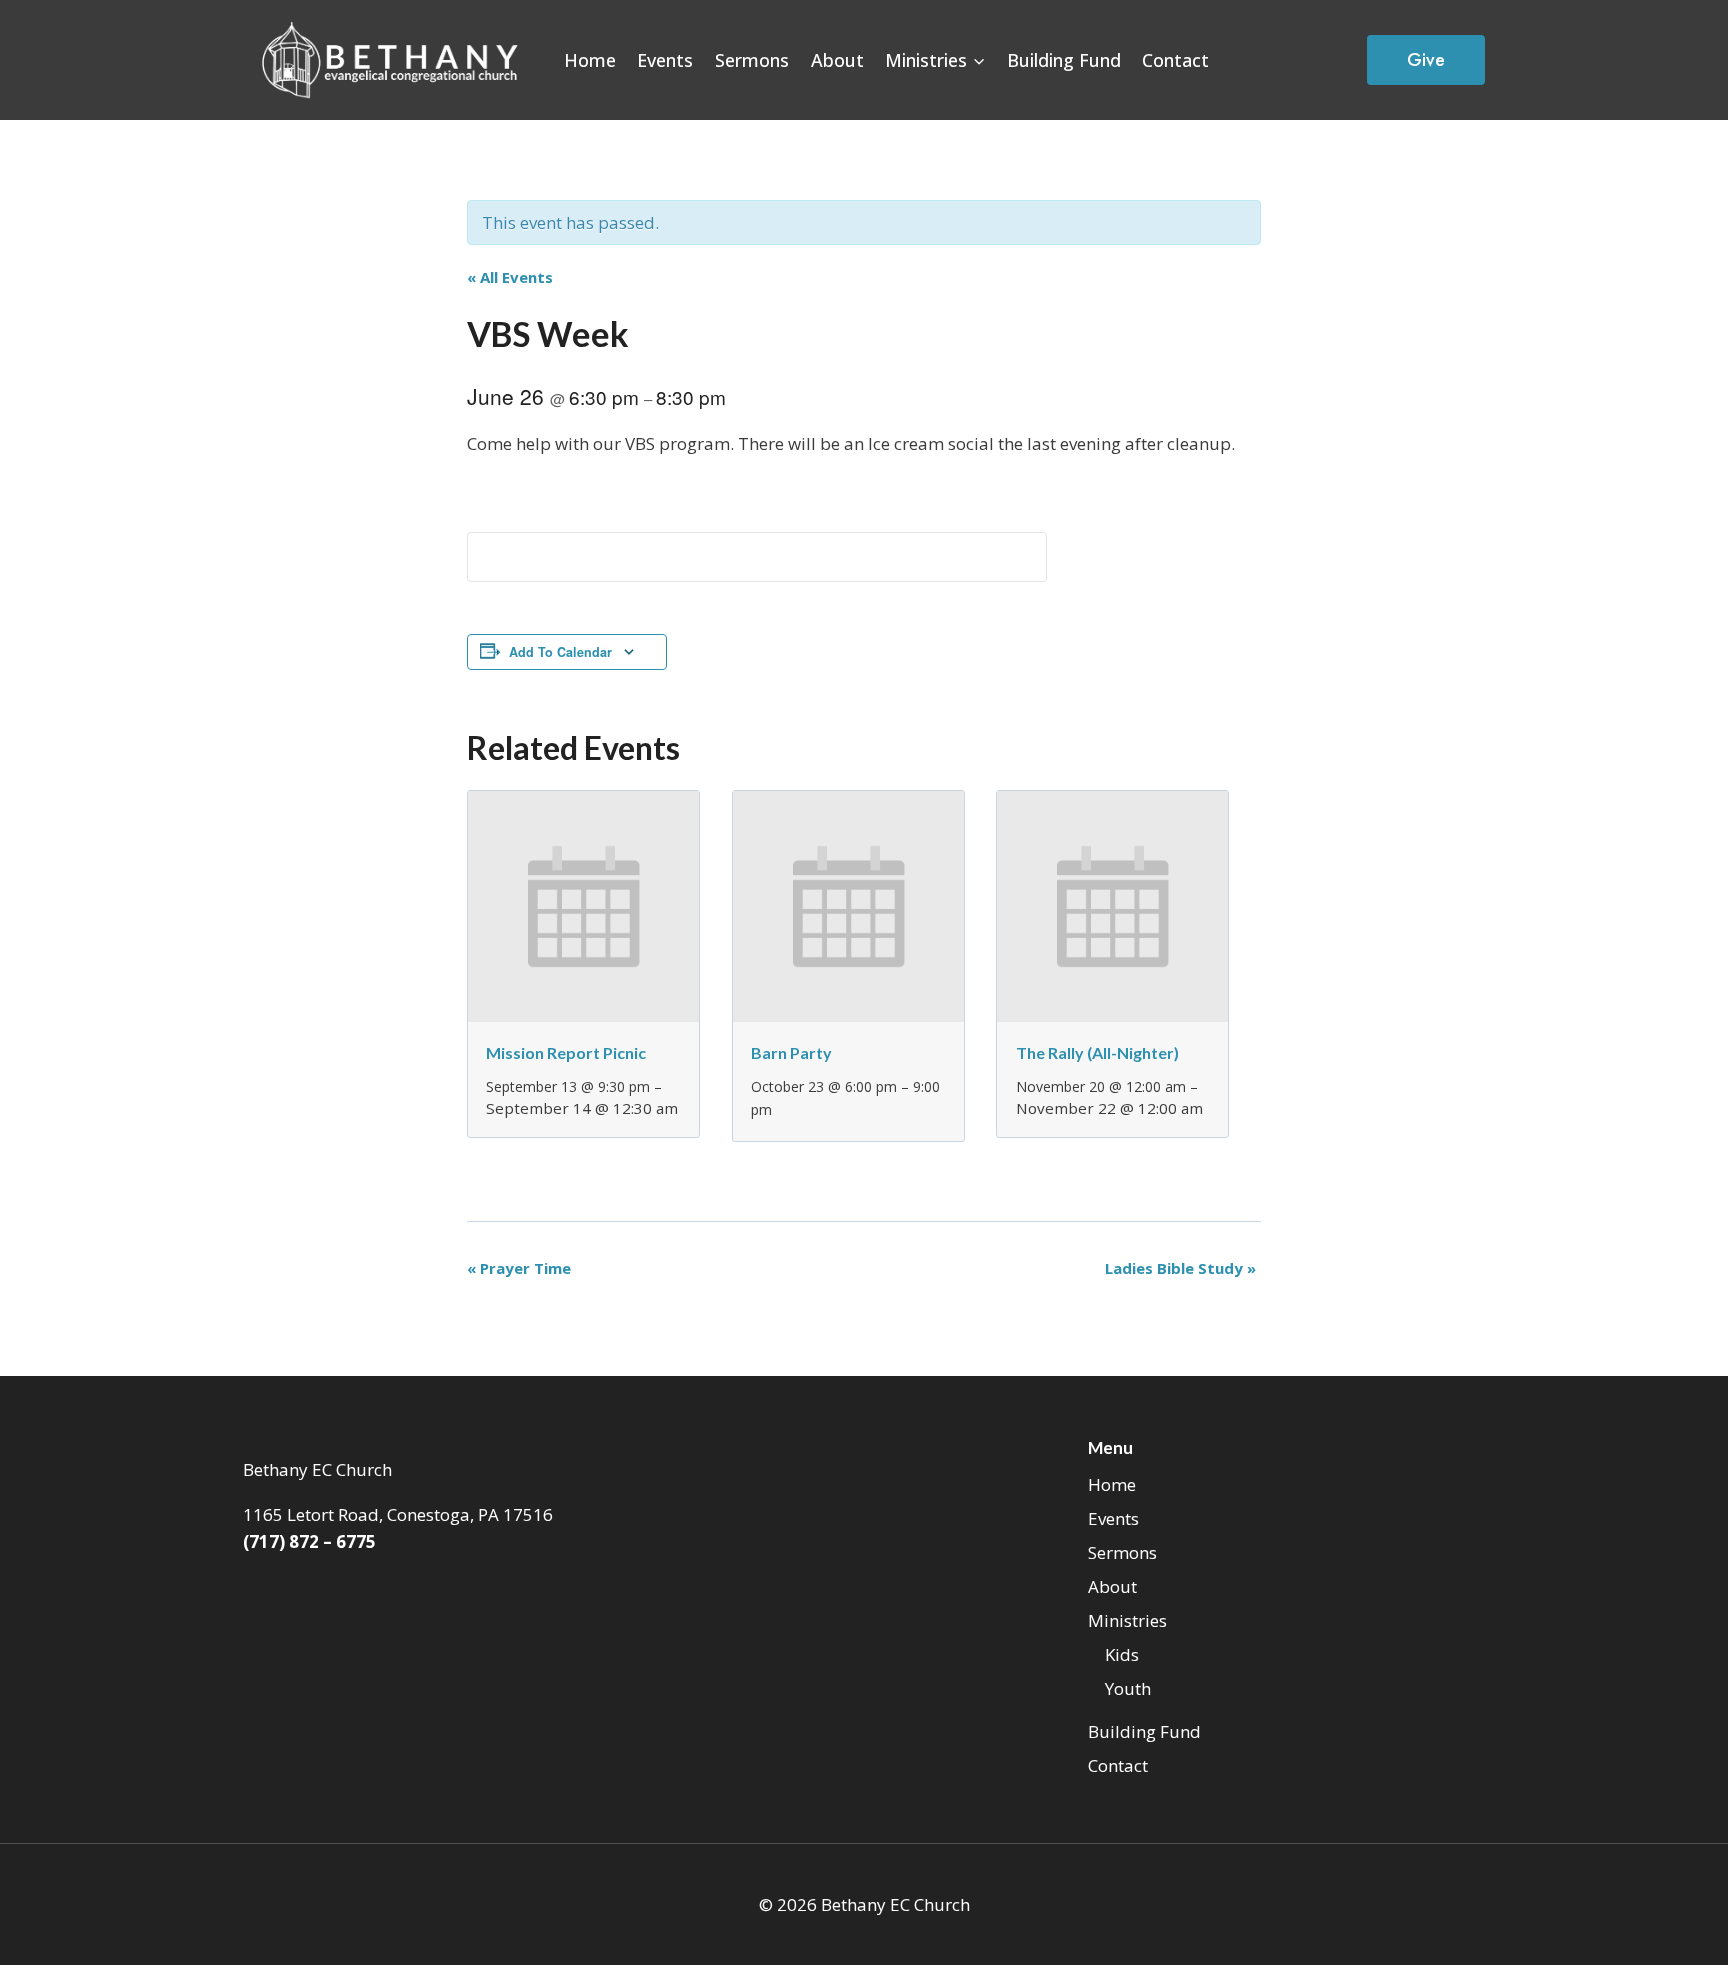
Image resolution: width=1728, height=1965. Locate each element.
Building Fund (1064, 60)
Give (1426, 60)
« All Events (510, 277)
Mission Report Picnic (566, 1052)
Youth (1128, 1688)
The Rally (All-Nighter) (1097, 1052)
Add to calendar (560, 652)
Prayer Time (519, 1268)
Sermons (752, 60)
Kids (1122, 1654)
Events (665, 60)
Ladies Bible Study (1180, 1268)
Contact (1175, 60)
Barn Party (791, 1052)
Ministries (1127, 1620)
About (837, 60)
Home (590, 60)
